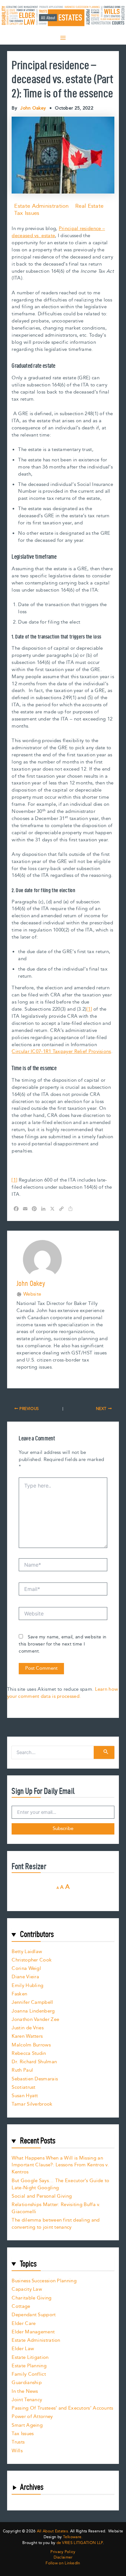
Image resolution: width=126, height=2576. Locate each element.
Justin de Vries (28, 2028)
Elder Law (23, 2349)
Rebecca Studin (29, 2053)
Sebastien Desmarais (35, 2079)
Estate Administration (41, 206)
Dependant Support (34, 2315)
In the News (25, 2391)
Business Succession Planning (44, 2281)
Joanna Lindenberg (33, 2011)
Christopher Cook (32, 1960)
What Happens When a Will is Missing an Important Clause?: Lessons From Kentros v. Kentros (60, 2165)
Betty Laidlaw (27, 1952)
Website (32, 1294)
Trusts (18, 2442)
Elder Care (24, 2324)
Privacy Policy (63, 2552)
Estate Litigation (30, 2357)
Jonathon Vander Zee (35, 2019)
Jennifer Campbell (32, 2002)
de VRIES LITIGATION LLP (80, 2543)
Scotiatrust (23, 2087)
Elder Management (33, 2332)
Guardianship (27, 2383)
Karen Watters (27, 2036)
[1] (89, 1009)
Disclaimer (63, 2558)
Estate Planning (29, 2366)
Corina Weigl (26, 1968)
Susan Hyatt (25, 2096)
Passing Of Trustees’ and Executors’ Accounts (62, 2408)
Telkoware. (73, 2537)
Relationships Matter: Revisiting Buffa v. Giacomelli (56, 2208)
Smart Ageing (27, 2425)
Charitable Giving (31, 2298)
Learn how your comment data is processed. (63, 1693)
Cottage (21, 2306)
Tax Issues (27, 213)
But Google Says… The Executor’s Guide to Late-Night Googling (60, 2184)
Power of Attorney (32, 2417)
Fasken (19, 1994)
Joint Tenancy (27, 2400)
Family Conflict (29, 2374)
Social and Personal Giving (42, 2196)
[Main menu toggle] (63, 38)
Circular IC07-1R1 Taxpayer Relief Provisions (61, 1051)
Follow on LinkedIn (63, 2563)
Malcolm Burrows (31, 2045)
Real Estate (89, 206)
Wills (17, 2451)
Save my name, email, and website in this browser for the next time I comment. (63, 1644)
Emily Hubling (27, 1986)
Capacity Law (27, 2289)
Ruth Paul (22, 2070)
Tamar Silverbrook (32, 2104)
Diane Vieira (25, 1977)
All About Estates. (53, 2531)
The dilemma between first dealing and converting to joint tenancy (56, 2224)
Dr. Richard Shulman (34, 2062)
